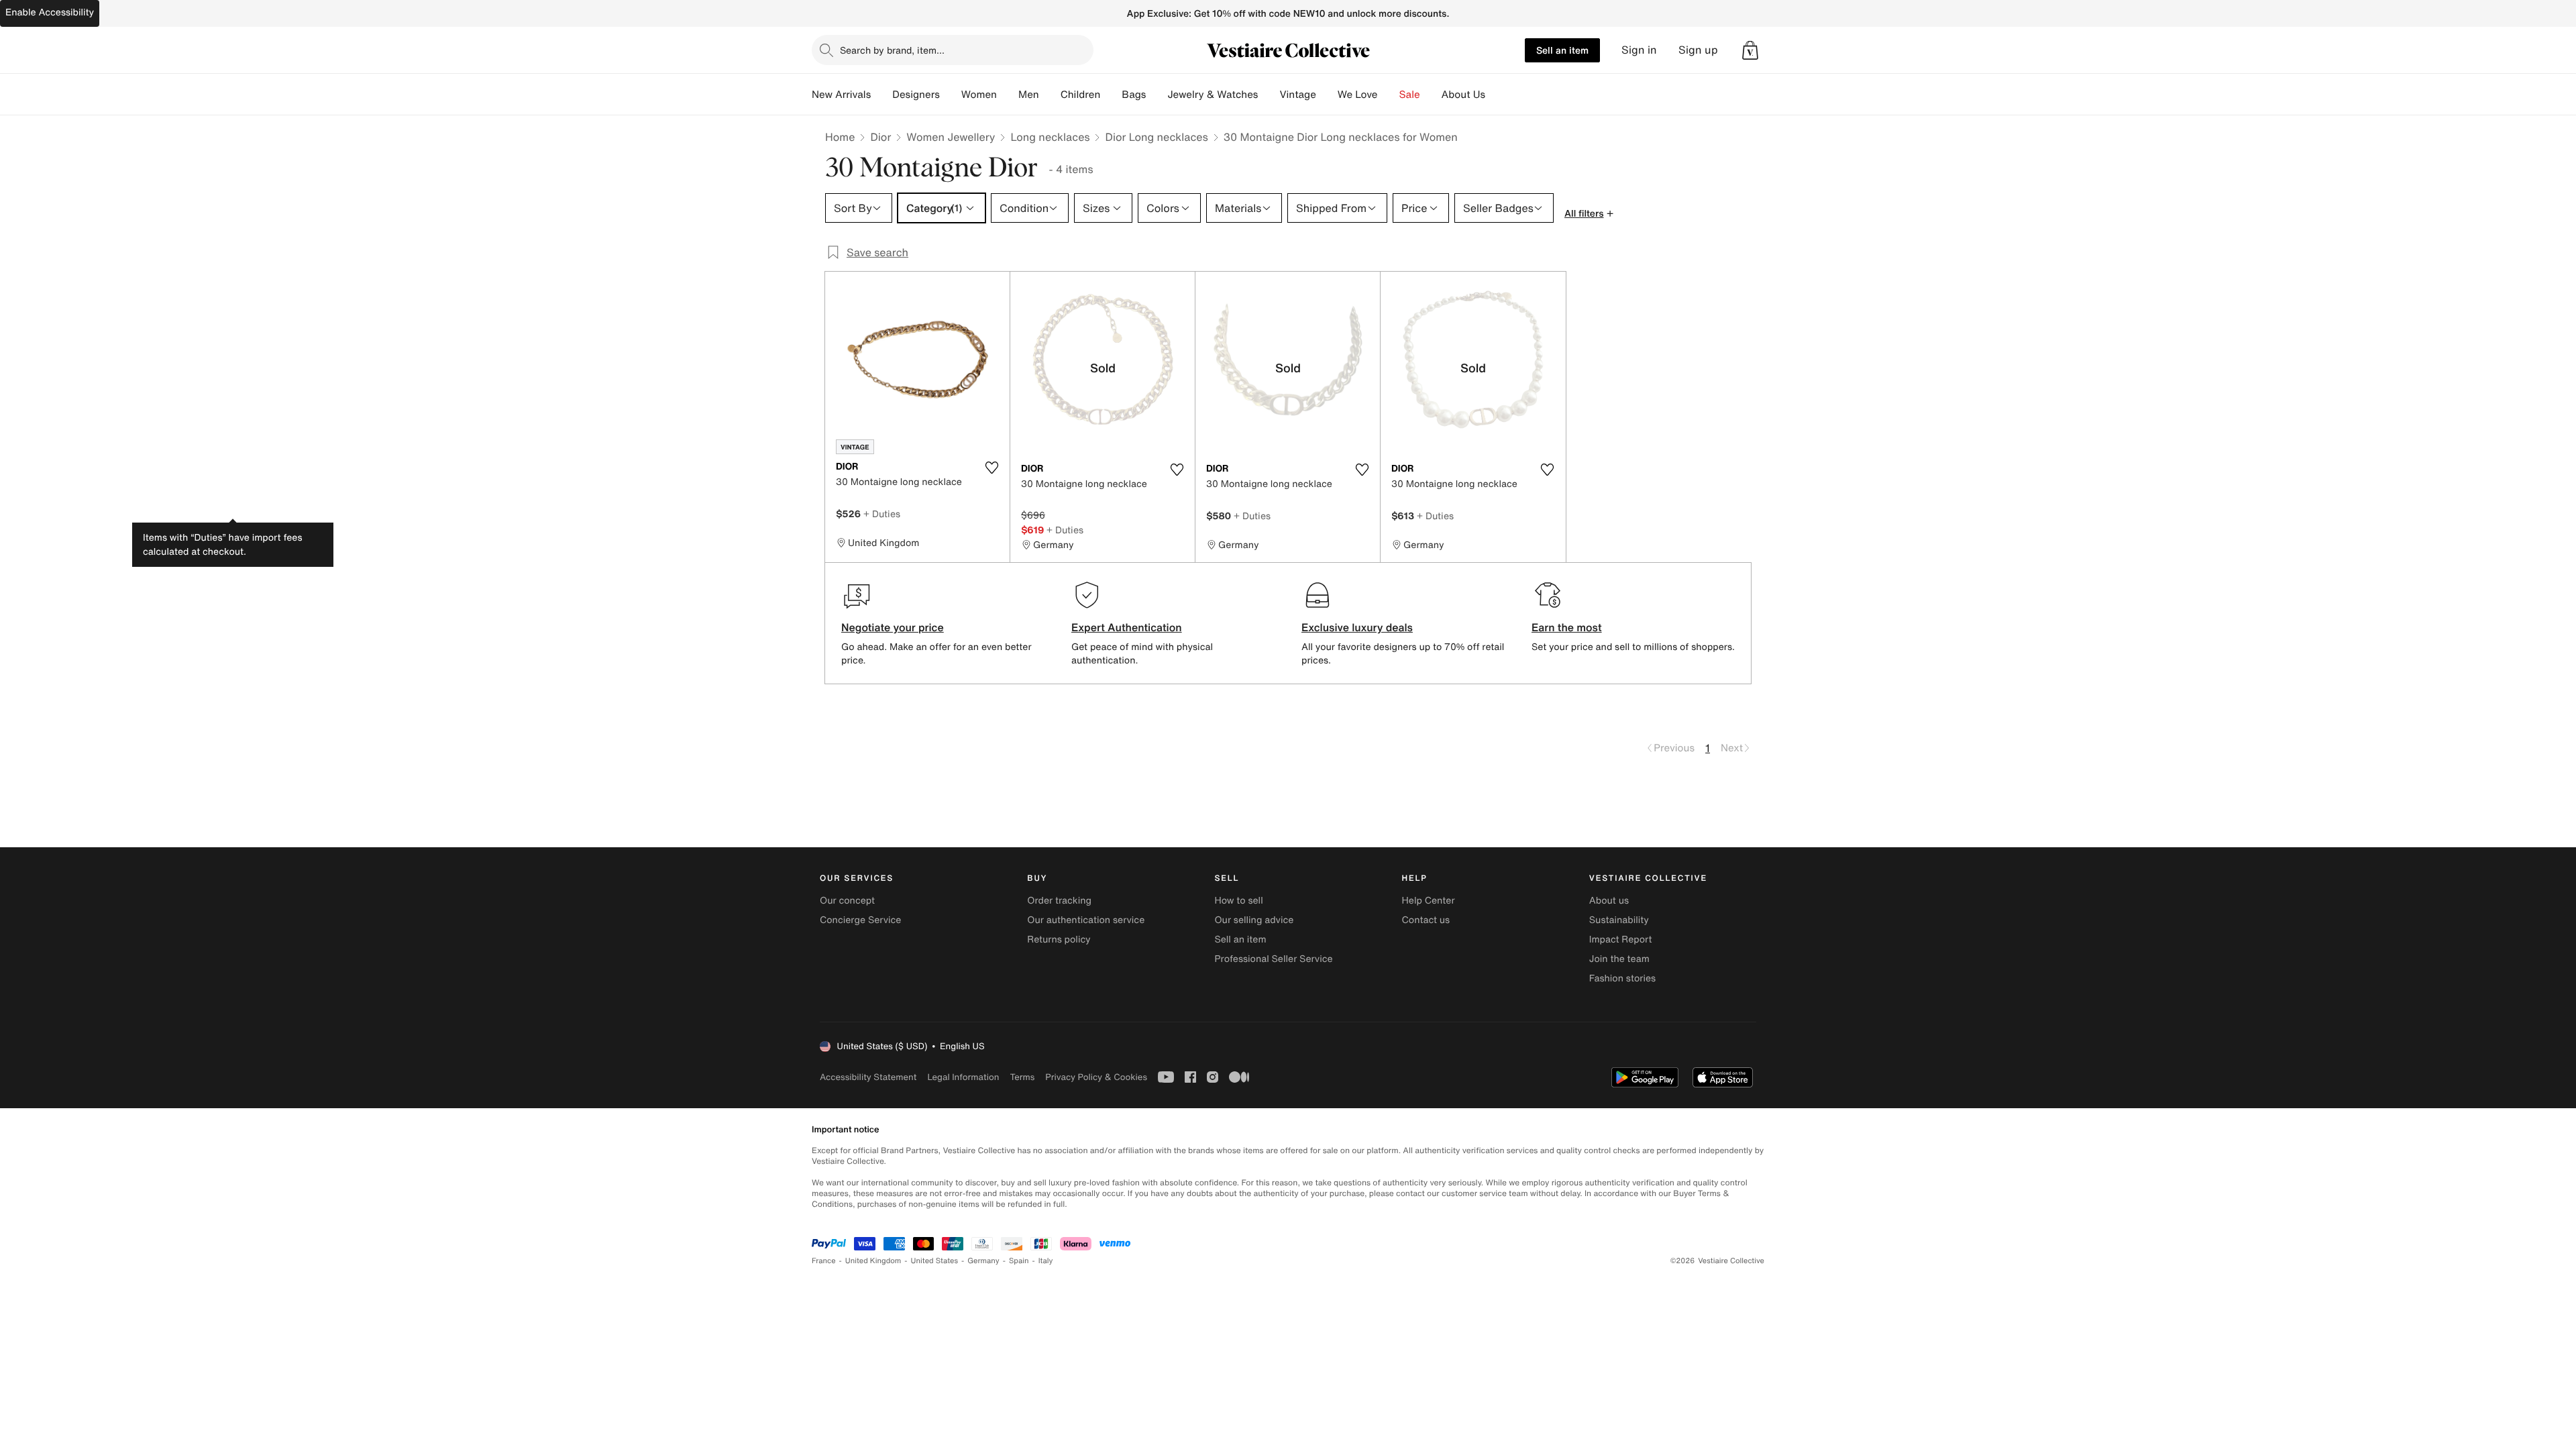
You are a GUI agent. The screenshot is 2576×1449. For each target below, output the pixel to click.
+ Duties (882, 514)
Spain (1019, 1261)
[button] (1750, 50)
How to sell (1238, 901)
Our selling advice (1254, 920)
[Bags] (1157, 95)
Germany (983, 1261)
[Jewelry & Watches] (1269, 95)
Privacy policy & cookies (1096, 1077)
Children (1081, 95)
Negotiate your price (893, 627)
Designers (916, 95)
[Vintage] (1327, 95)
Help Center (1429, 901)
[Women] (1008, 95)
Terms (1022, 1077)
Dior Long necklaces (1156, 137)
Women (979, 95)
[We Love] (1389, 95)
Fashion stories (1622, 978)
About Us (1463, 95)
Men (1029, 95)
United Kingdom (873, 1261)
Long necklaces (1050, 137)
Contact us (1426, 920)
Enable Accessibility (50, 12)
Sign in (1639, 50)
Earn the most (1567, 627)
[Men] (1050, 95)
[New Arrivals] (881, 95)
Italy (1046, 1261)
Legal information (963, 1077)
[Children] (1111, 95)
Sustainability (1619, 920)
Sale (1410, 95)
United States (935, 1261)
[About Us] (1496, 95)
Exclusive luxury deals (1357, 627)
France (824, 1261)
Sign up (1698, 50)
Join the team (1619, 959)
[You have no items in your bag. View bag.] (1750, 50)
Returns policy (1059, 940)
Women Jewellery (951, 137)
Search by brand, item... (892, 50)
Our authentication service (1086, 920)
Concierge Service (860, 920)
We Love (1358, 95)
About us (1609, 901)
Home (840, 137)
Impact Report (1621, 940)
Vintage (1297, 95)
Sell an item (1562, 50)
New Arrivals (841, 95)
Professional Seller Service (1273, 959)
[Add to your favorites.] (991, 468)
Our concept (847, 901)
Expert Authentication (1127, 627)
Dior (880, 137)
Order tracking (1059, 901)
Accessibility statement (868, 1077)
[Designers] (951, 95)
